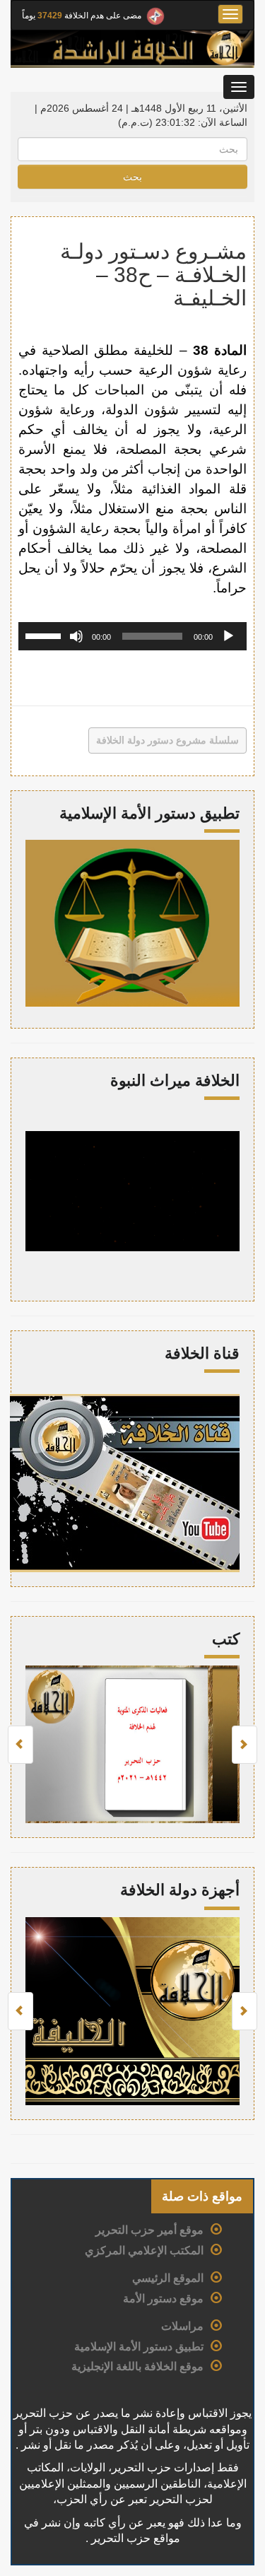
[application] (132, 636)
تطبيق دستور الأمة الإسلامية (139, 2347)
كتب (226, 1639)
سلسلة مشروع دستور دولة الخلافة (167, 740)
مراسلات (182, 2326)
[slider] (45, 635)
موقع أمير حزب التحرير (149, 2230)
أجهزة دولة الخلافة (180, 1890)
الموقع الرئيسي (168, 2278)
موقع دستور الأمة (163, 2299)
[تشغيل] (228, 636)
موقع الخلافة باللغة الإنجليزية (137, 2366)
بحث (132, 177)
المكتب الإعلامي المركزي (144, 2250)
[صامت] (76, 636)
